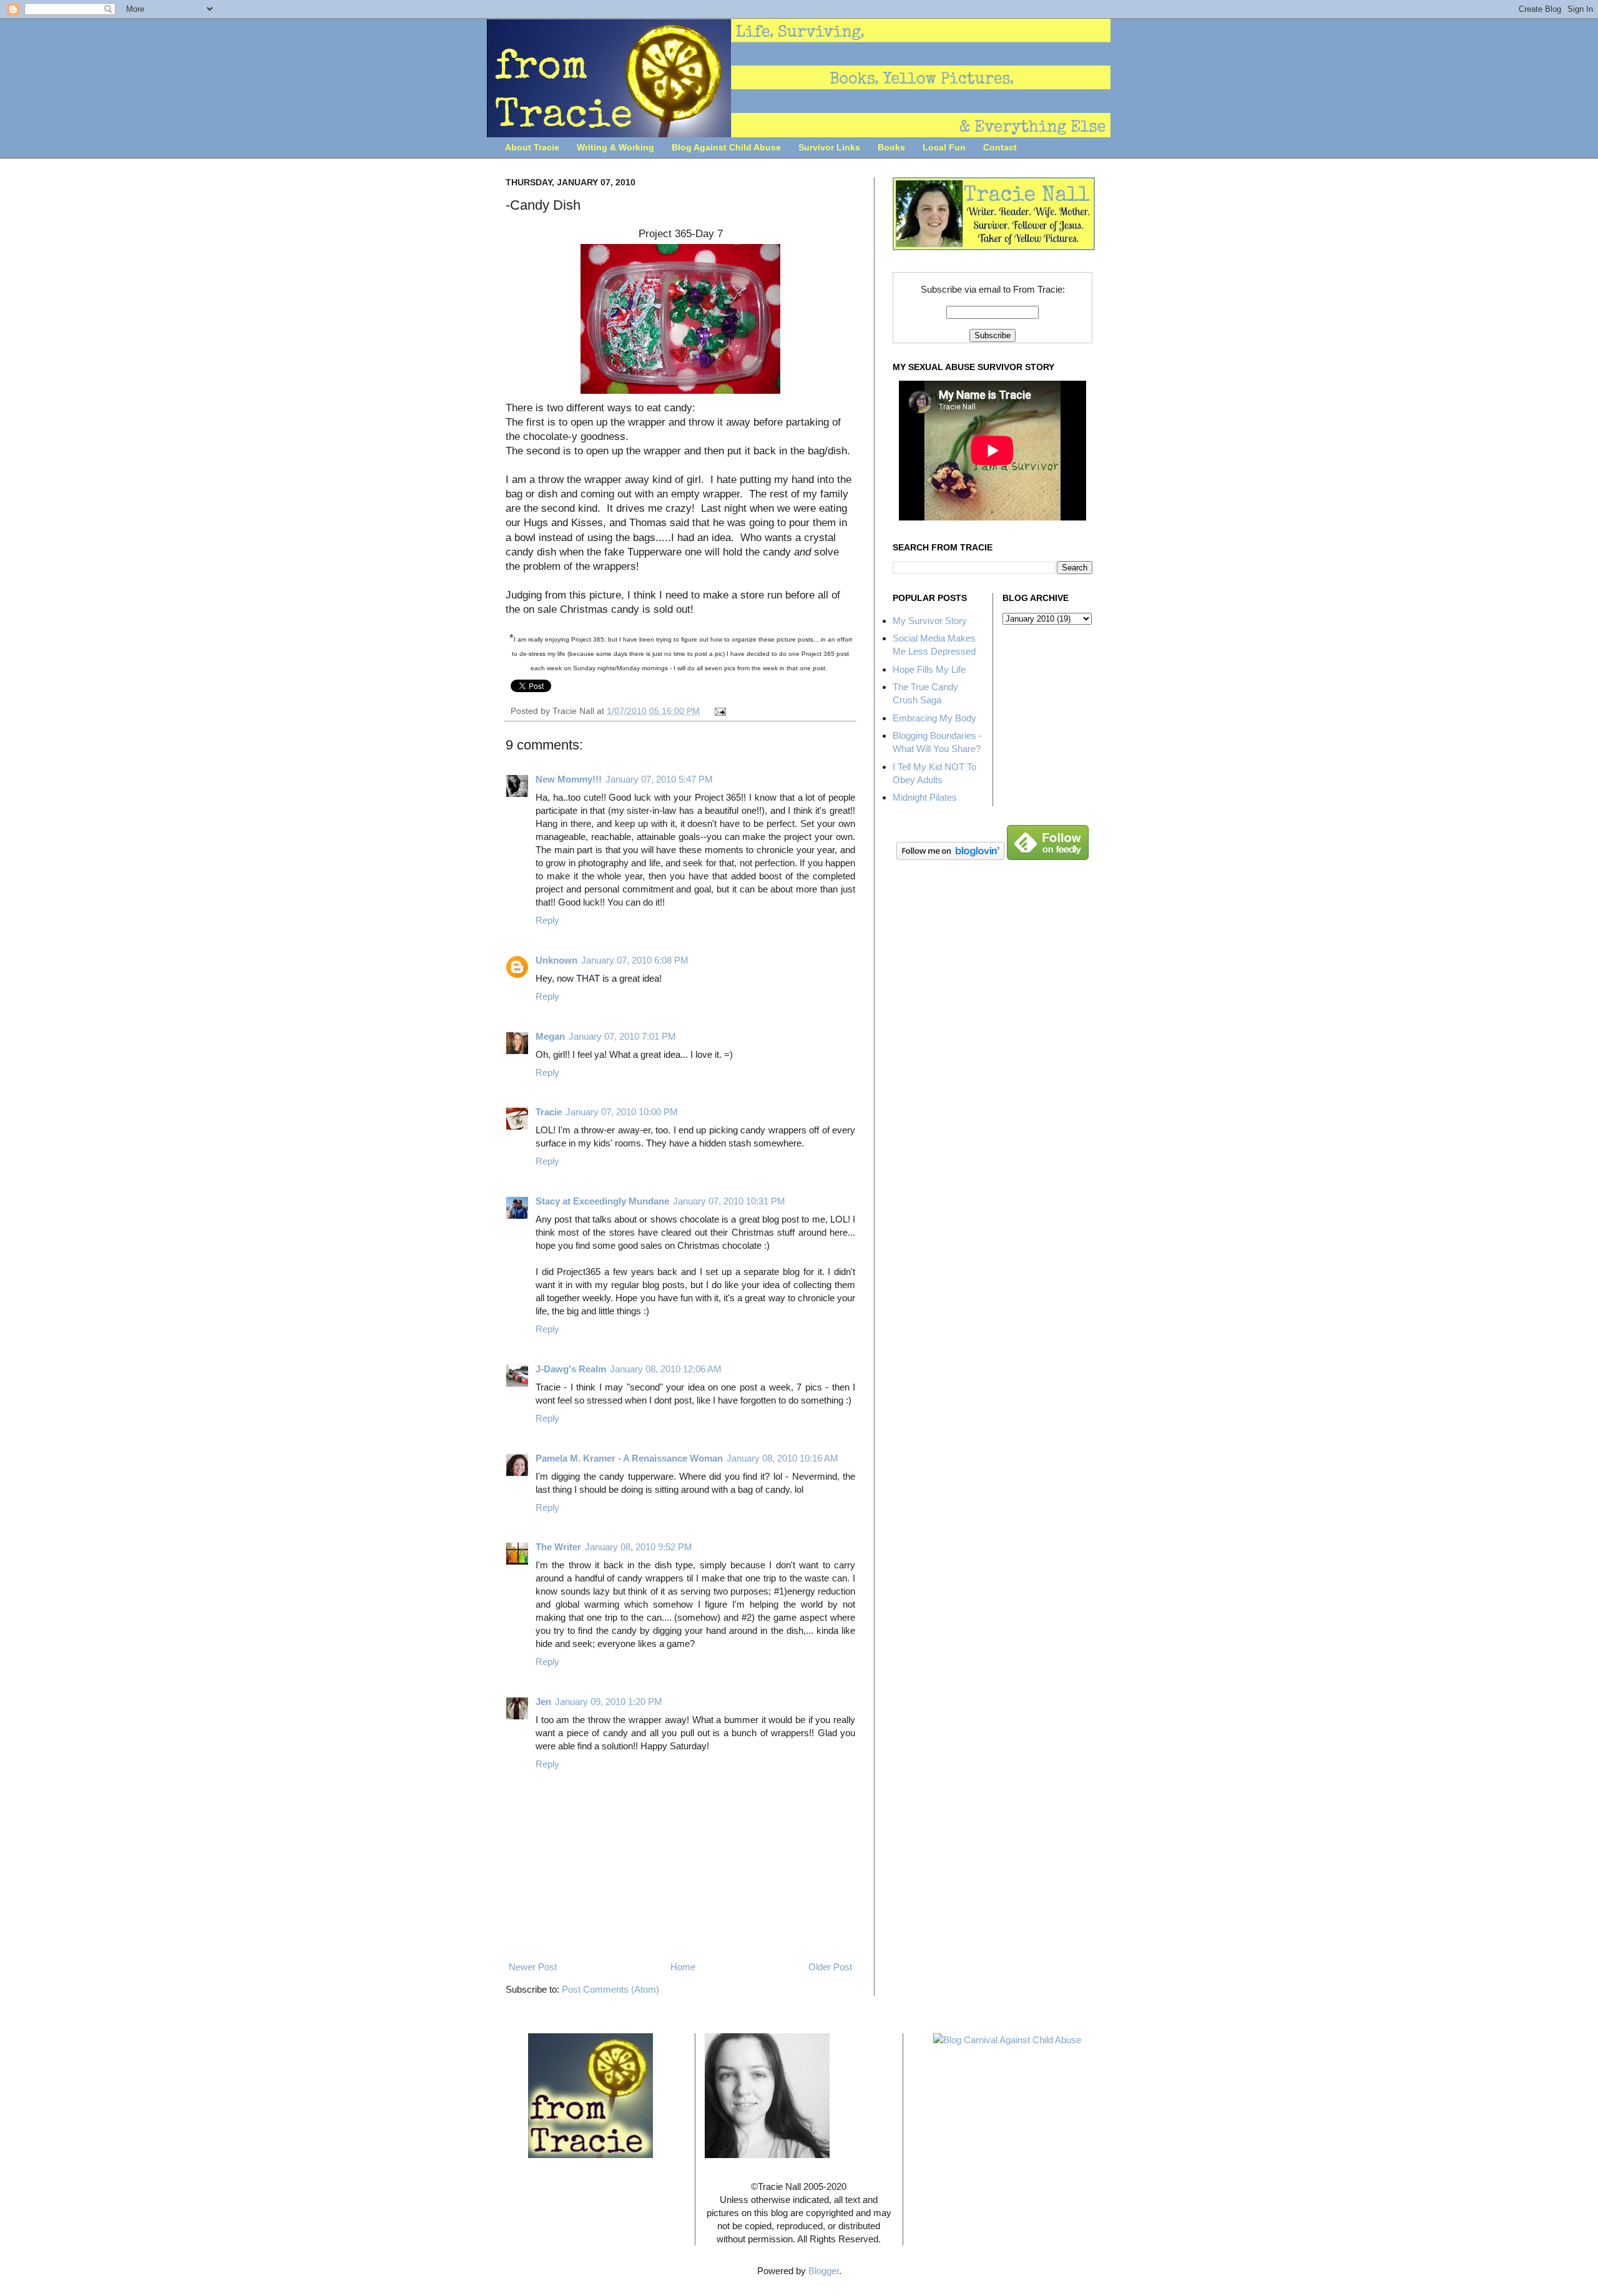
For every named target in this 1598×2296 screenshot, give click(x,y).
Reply (547, 920)
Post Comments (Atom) (610, 1989)
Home (683, 1967)
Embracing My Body (934, 718)
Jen (543, 1702)
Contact (1000, 147)
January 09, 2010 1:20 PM (609, 1702)
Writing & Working (615, 147)
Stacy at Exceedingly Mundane (602, 1201)
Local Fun (944, 147)
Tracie (549, 1112)
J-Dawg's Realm (571, 1369)
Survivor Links (829, 147)
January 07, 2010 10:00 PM (622, 1112)
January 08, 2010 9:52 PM (639, 1547)
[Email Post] (719, 711)
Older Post (830, 1967)
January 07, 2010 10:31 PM (729, 1201)
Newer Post (533, 1967)
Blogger (824, 2271)
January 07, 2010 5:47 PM (659, 779)
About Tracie (532, 147)
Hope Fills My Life (929, 669)
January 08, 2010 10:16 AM (782, 1458)
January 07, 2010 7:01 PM (622, 1036)
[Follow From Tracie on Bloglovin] (950, 857)
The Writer (558, 1547)
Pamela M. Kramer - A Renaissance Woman (629, 1458)
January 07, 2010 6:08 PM (635, 960)
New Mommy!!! (569, 779)
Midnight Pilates (925, 797)
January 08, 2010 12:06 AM (666, 1369)
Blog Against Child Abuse (726, 147)
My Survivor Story (930, 621)
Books (891, 147)
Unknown (556, 960)
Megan (550, 1036)
